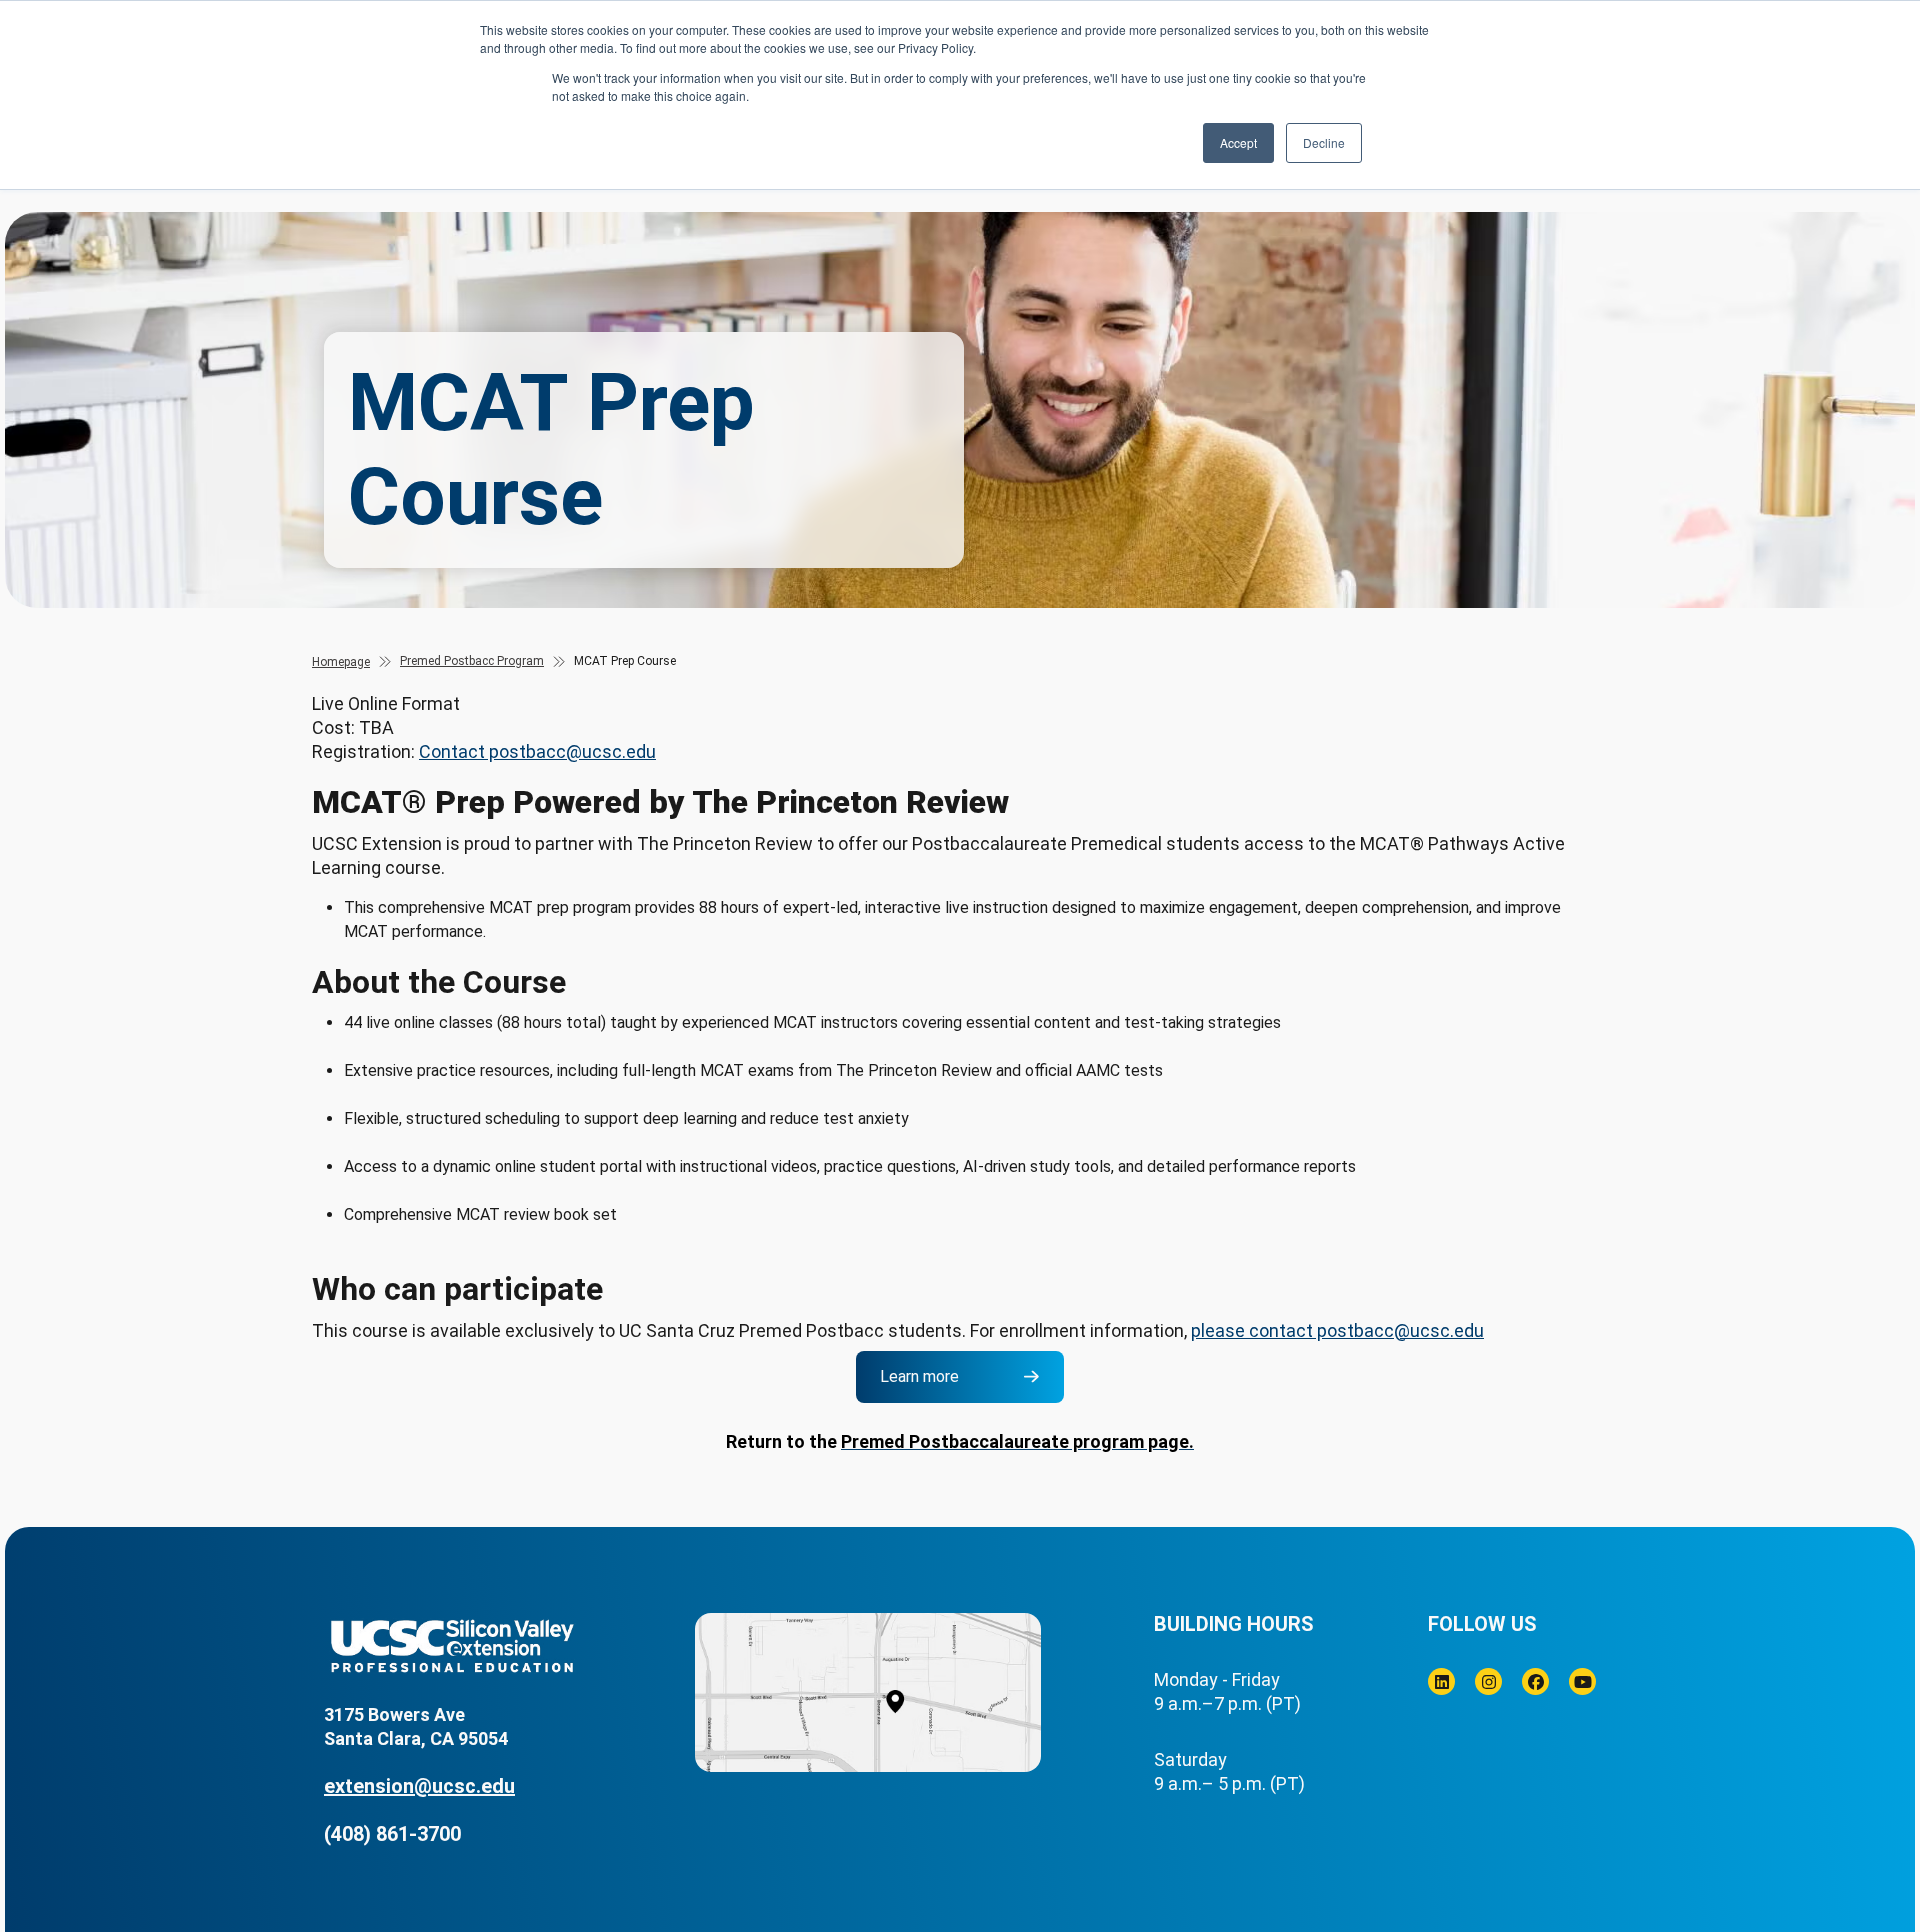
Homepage (341, 662)
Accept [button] (1238, 142)
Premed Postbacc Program (472, 661)
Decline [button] (1324, 142)
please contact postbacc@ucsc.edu (1337, 1330)
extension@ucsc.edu (419, 1786)
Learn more (919, 1376)
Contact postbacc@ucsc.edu (537, 751)
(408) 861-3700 (392, 1834)
